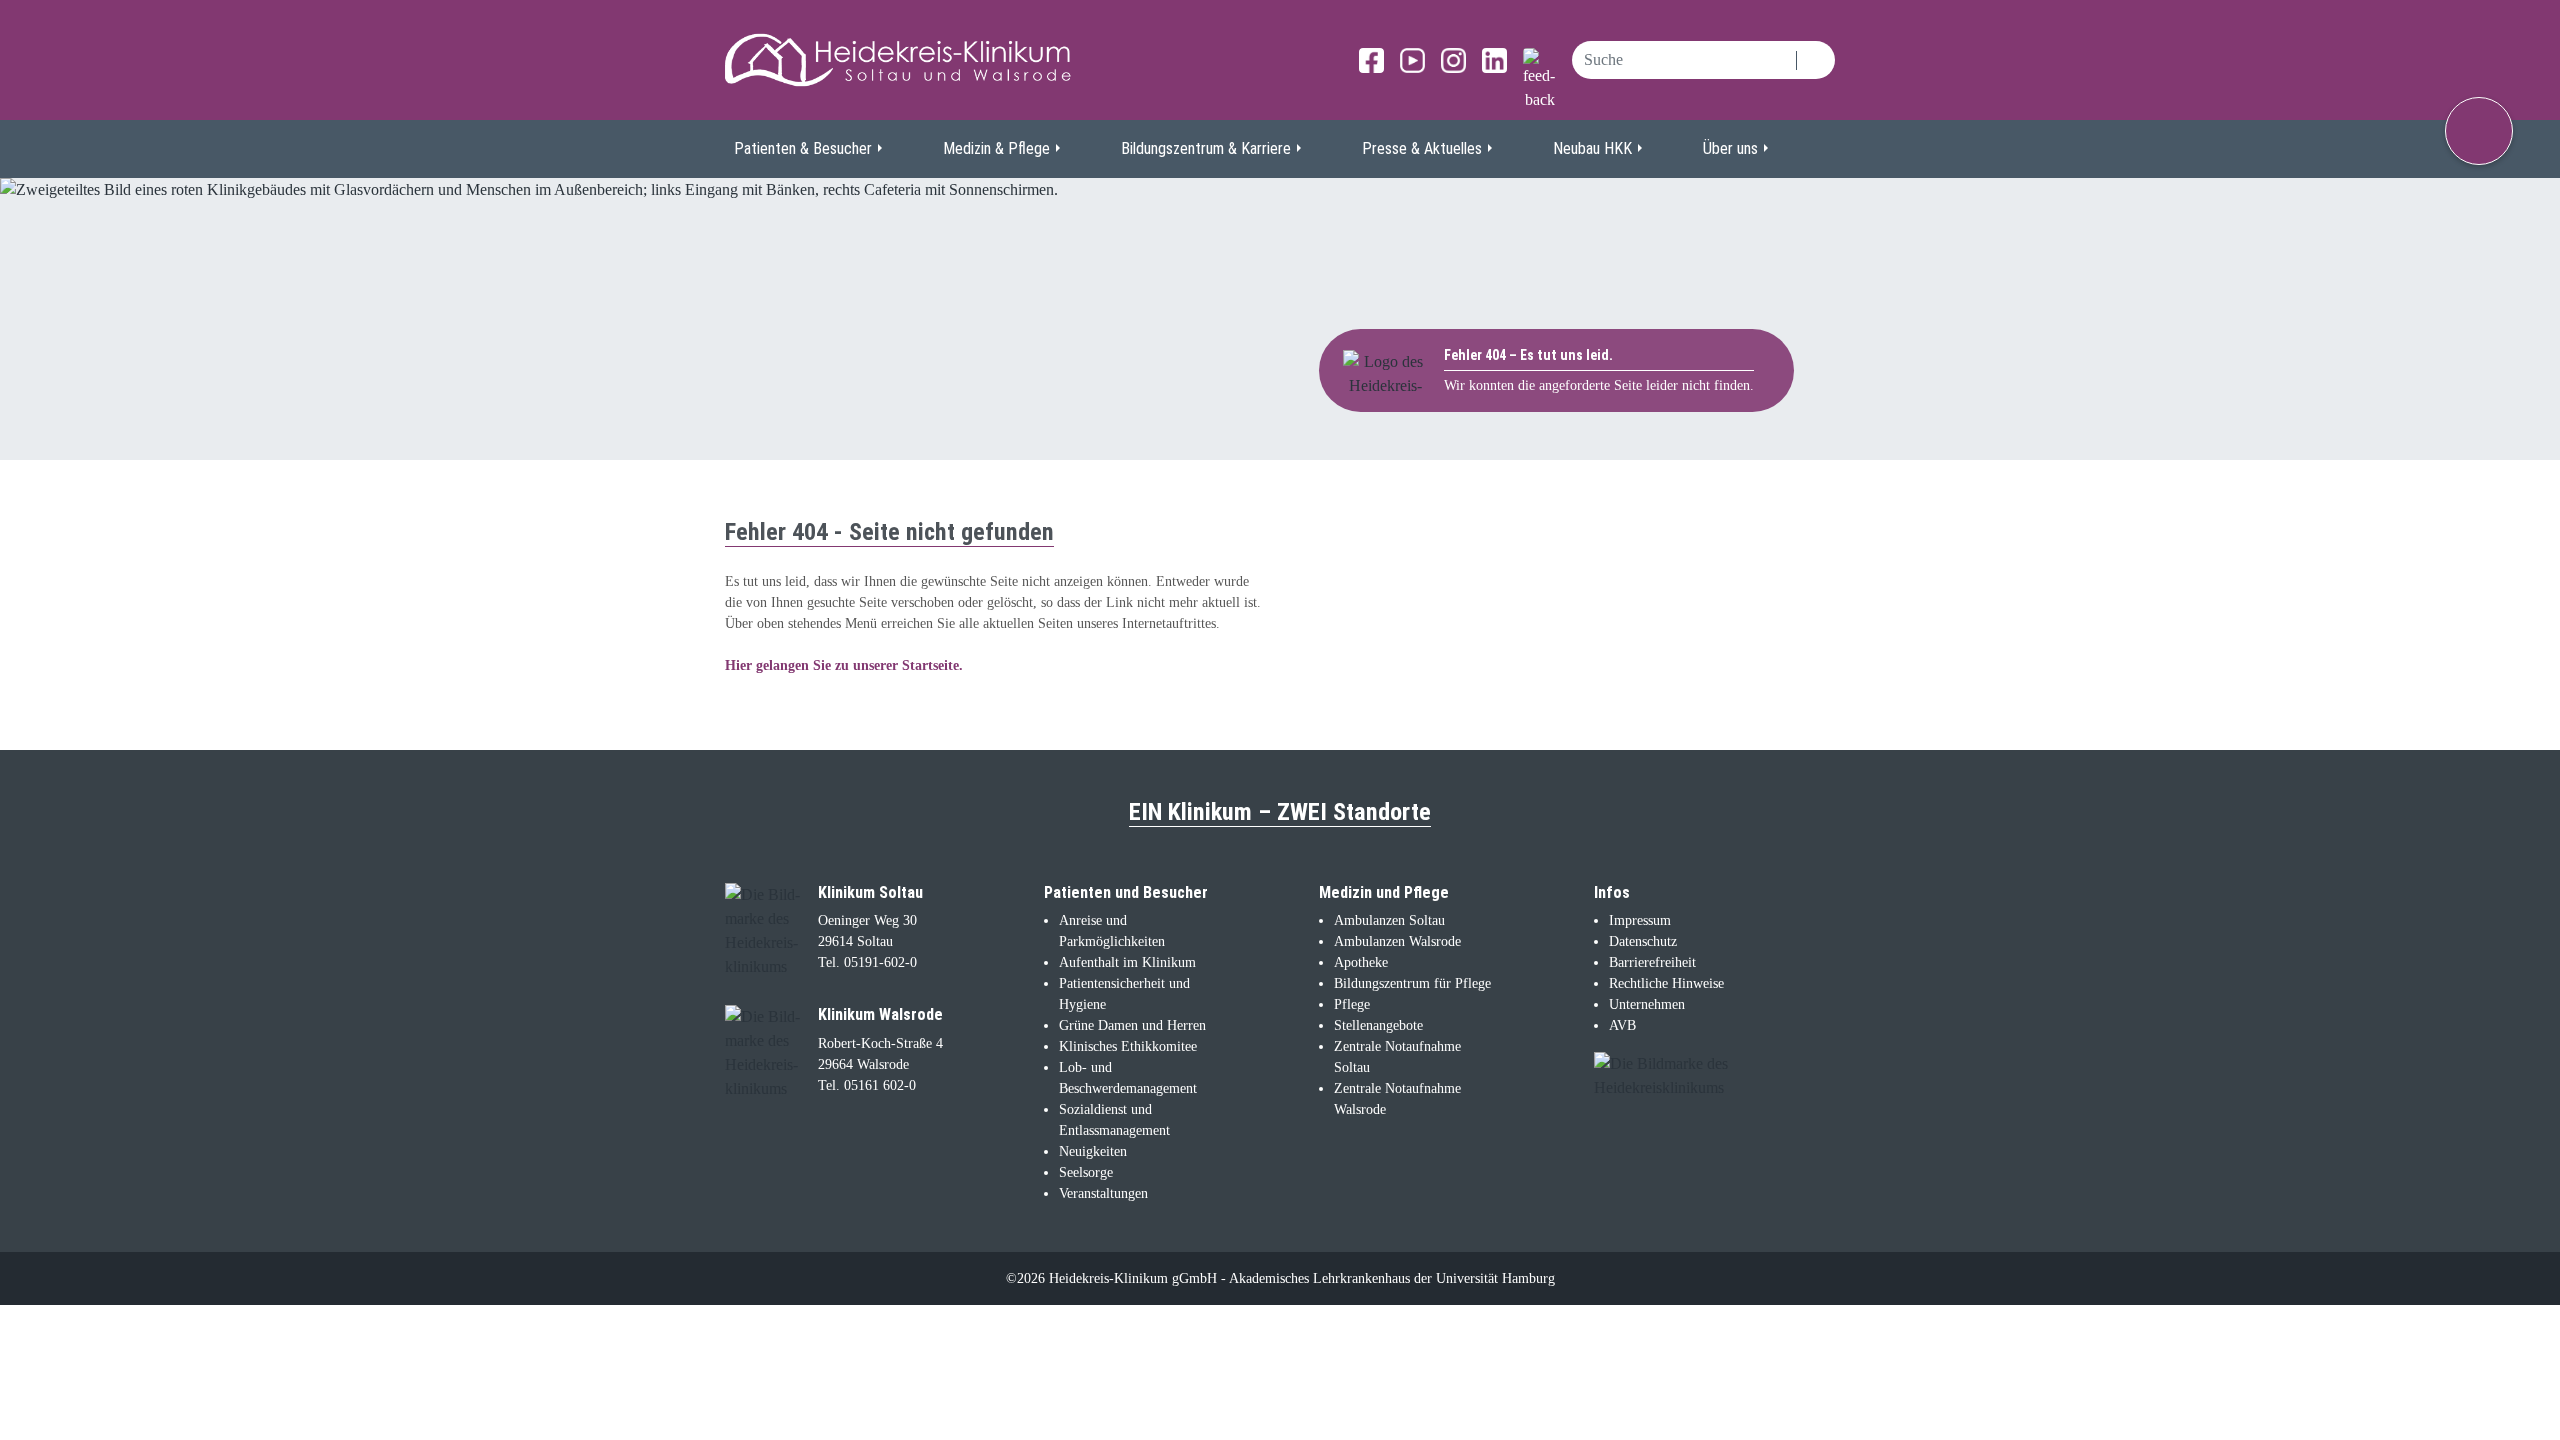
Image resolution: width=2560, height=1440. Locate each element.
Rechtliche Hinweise (1666, 983)
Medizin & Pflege (996, 148)
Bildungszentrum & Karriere (1206, 148)
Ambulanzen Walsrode (1397, 941)
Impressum (1640, 920)
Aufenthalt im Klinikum (1127, 962)
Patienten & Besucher (803, 148)
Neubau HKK (1592, 148)
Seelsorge (1086, 1172)
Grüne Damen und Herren (1132, 1025)
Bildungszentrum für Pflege (1412, 983)
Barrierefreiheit (1652, 962)
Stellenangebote (1378, 1025)
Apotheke (1361, 962)
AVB (1622, 1025)
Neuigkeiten (1093, 1151)
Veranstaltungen (1103, 1193)
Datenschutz (1643, 941)
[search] (1684, 60)
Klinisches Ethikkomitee (1128, 1046)
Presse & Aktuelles (1422, 148)
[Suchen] (1815, 60)
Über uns (1730, 148)
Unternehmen (1647, 1004)
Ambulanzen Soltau (1389, 920)
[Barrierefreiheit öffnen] (2479, 131)
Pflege (1352, 1004)
